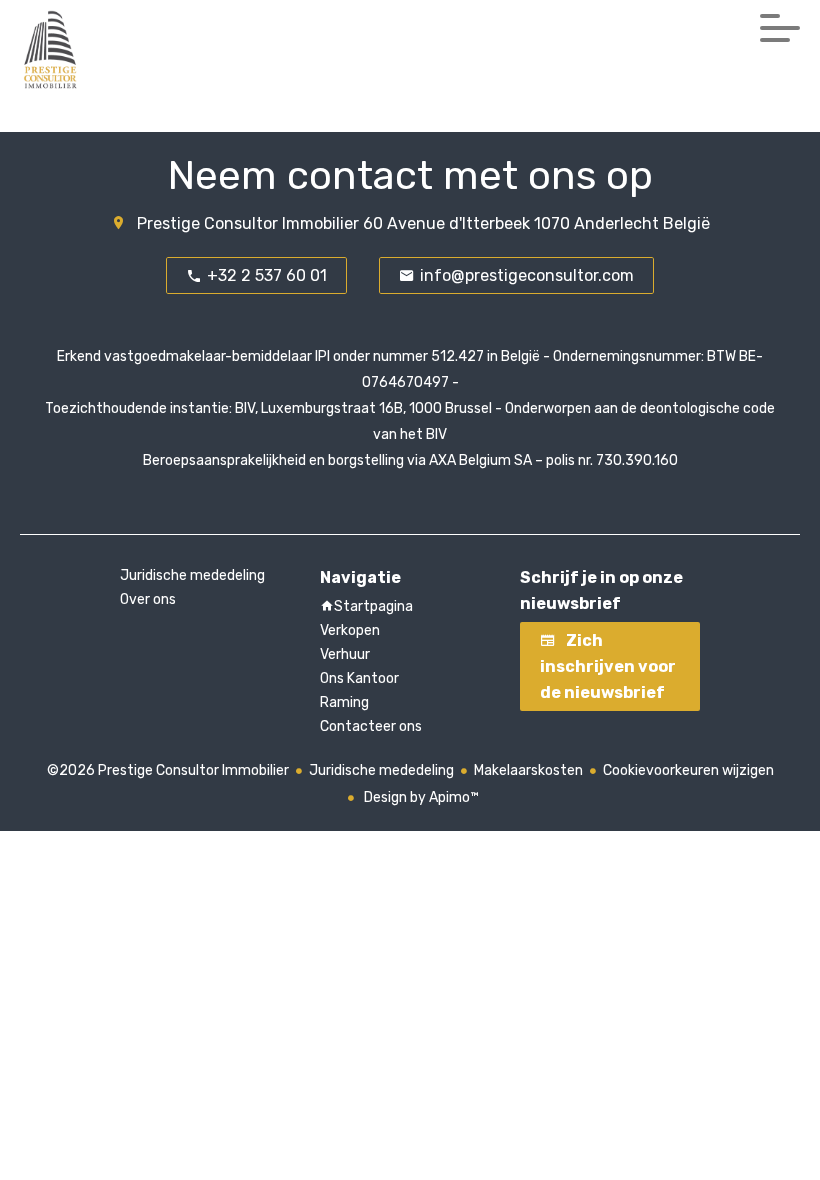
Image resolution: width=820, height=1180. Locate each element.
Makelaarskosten (528, 770)
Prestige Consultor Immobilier (248, 223)
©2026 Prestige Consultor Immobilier (168, 770)
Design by (420, 797)
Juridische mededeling (381, 770)
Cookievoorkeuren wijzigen (688, 770)
